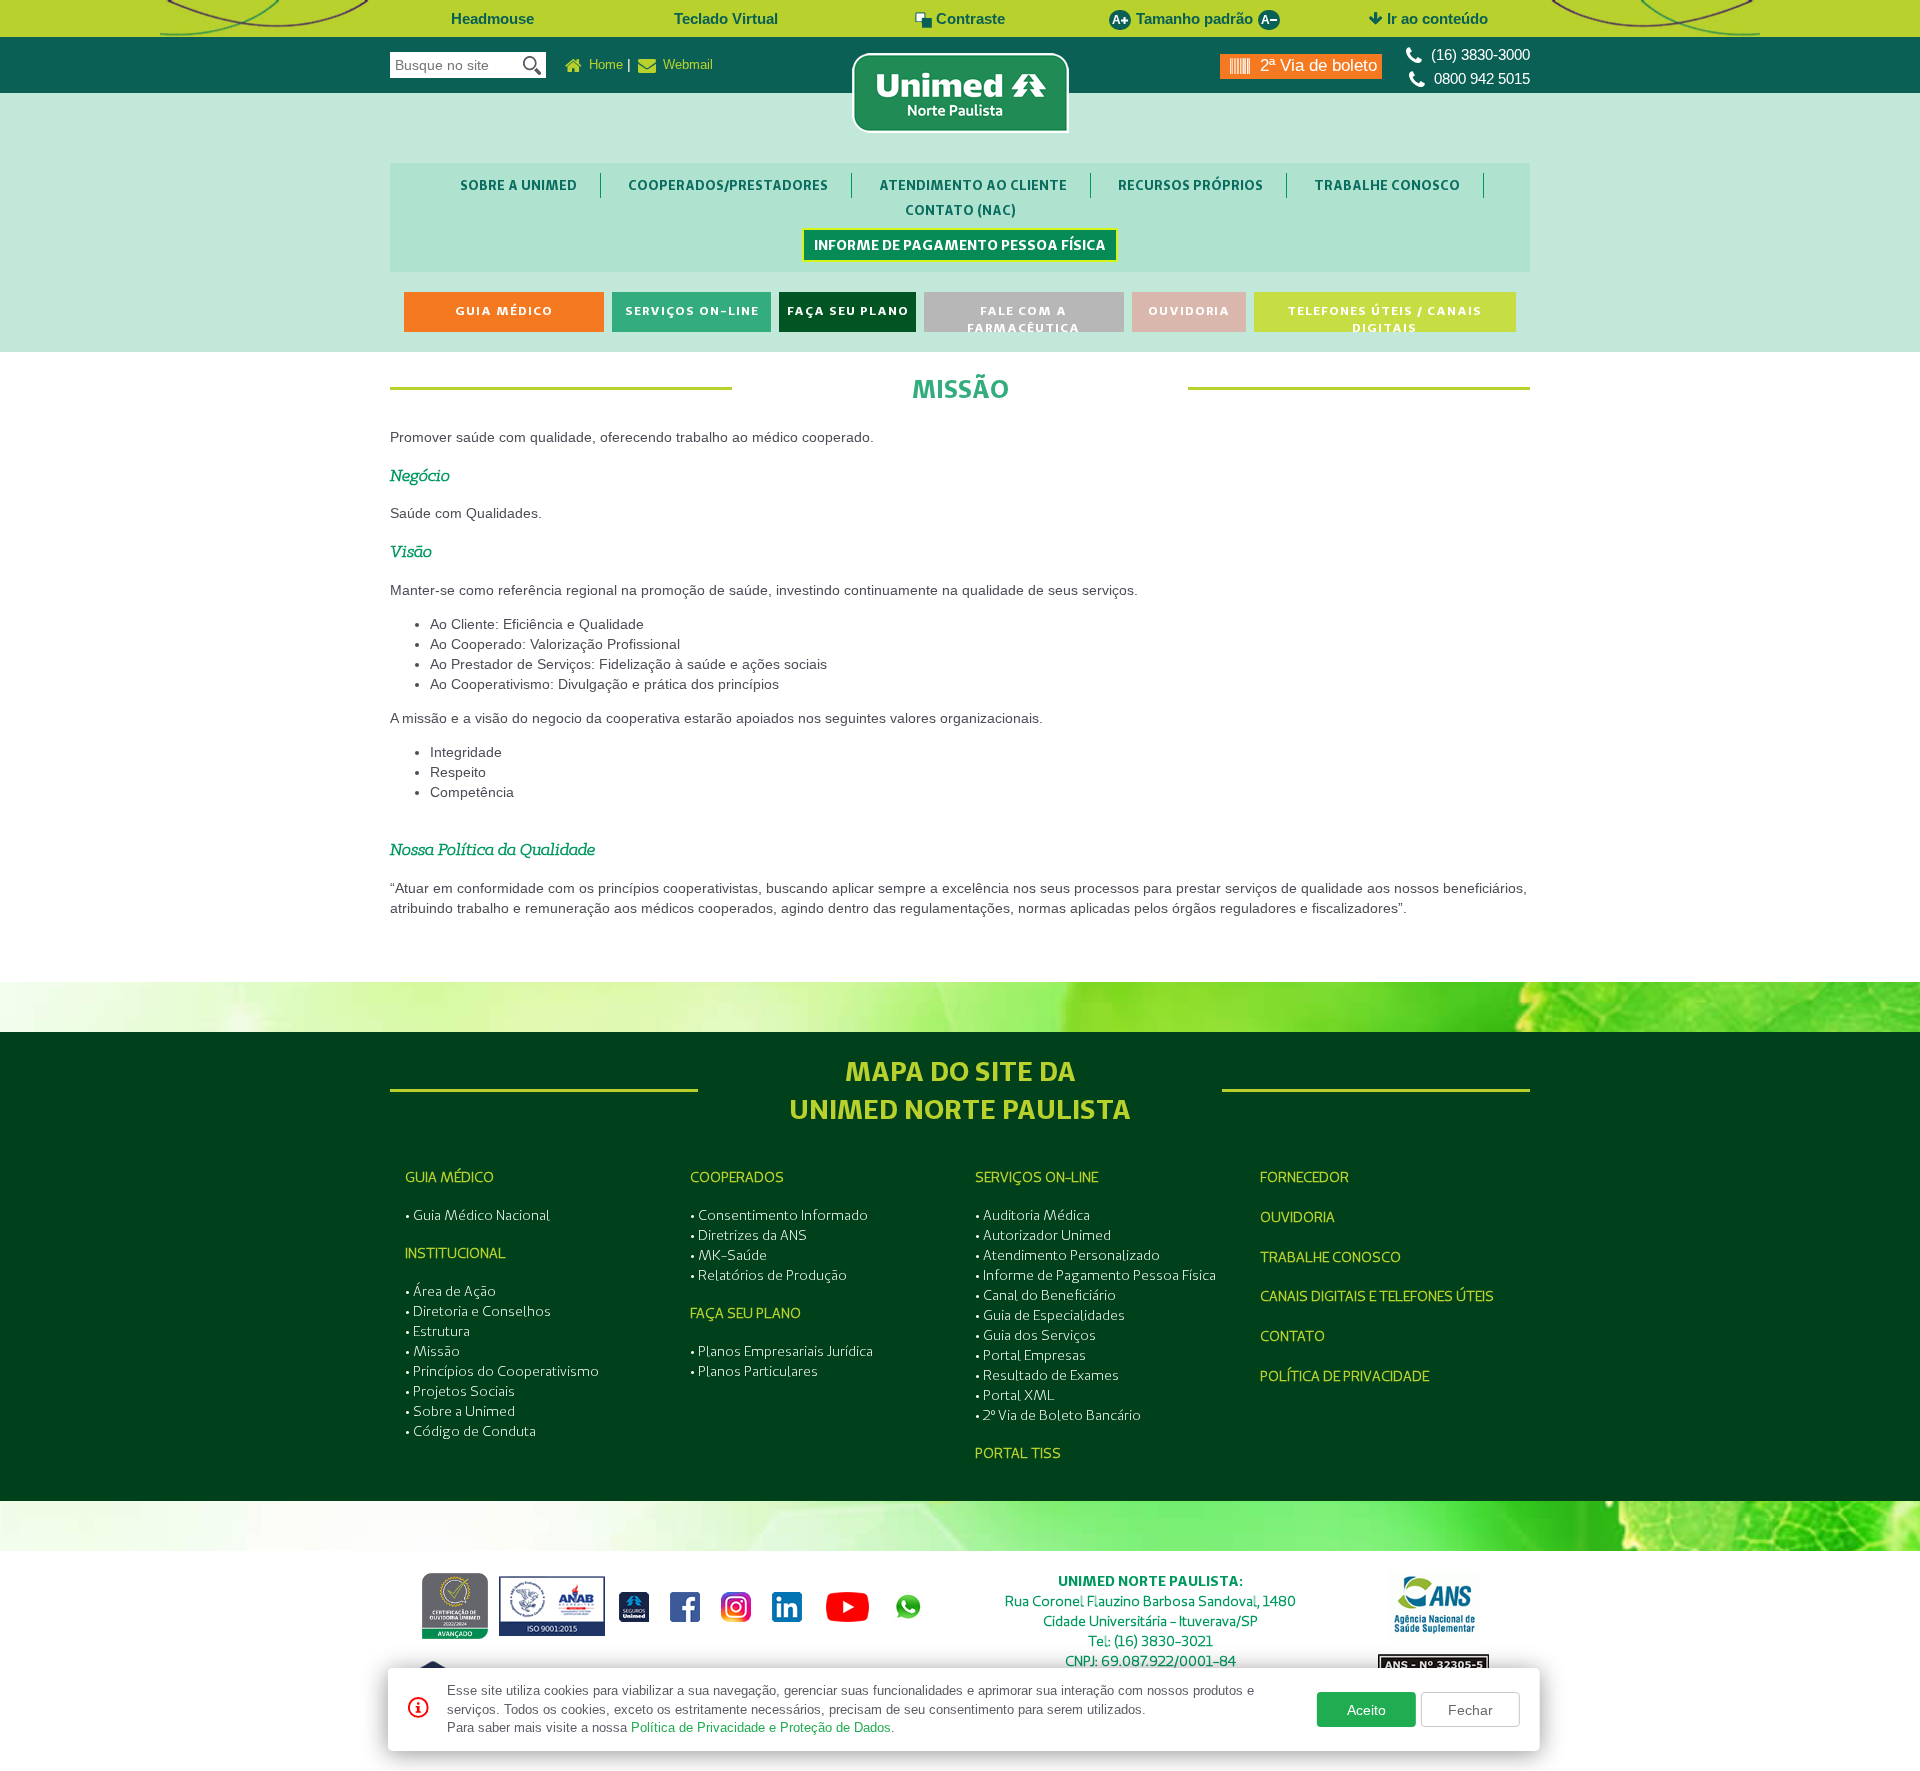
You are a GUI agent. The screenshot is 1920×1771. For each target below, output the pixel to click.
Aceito (1366, 1710)
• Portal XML (1015, 1395)
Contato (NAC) (960, 210)
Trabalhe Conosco (1387, 185)
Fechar (1470, 1710)
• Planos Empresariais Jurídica (781, 1351)
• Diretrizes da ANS (748, 1235)
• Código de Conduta (470, 1431)
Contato (1292, 1336)
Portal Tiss (1018, 1453)
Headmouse (492, 18)
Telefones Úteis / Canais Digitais (1384, 317)
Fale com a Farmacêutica (1023, 317)
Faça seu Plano (848, 310)
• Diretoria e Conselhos (478, 1311)
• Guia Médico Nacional (477, 1215)
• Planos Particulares (754, 1371)
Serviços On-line (692, 310)
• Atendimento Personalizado (1067, 1255)
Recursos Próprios (1190, 185)
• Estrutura (437, 1331)
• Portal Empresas (1030, 1355)
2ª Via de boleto (1316, 65)
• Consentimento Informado (779, 1215)
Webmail (686, 64)
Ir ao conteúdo (1435, 18)
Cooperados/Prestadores (728, 185)
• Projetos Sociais (460, 1391)
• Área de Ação (450, 1291)
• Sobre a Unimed (460, 1411)
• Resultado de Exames (1047, 1375)
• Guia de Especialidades (1050, 1315)
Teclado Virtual (726, 18)
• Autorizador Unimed (1043, 1235)
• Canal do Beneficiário (1045, 1295)
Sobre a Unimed (518, 185)
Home (604, 64)
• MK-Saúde (728, 1255)
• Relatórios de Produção (768, 1275)
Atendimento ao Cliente (973, 185)
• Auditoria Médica (1032, 1215)
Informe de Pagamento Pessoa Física (960, 245)
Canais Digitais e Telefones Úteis (1377, 1296)
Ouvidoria (1189, 310)
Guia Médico (504, 310)
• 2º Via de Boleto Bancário (1058, 1415)
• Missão (432, 1351)
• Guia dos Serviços (1035, 1335)
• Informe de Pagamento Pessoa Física (1095, 1275)
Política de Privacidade (1344, 1376)
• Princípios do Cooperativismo (502, 1371)
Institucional (455, 1253)
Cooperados (737, 1177)
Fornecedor (1304, 1177)
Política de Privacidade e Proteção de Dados (761, 1727)
